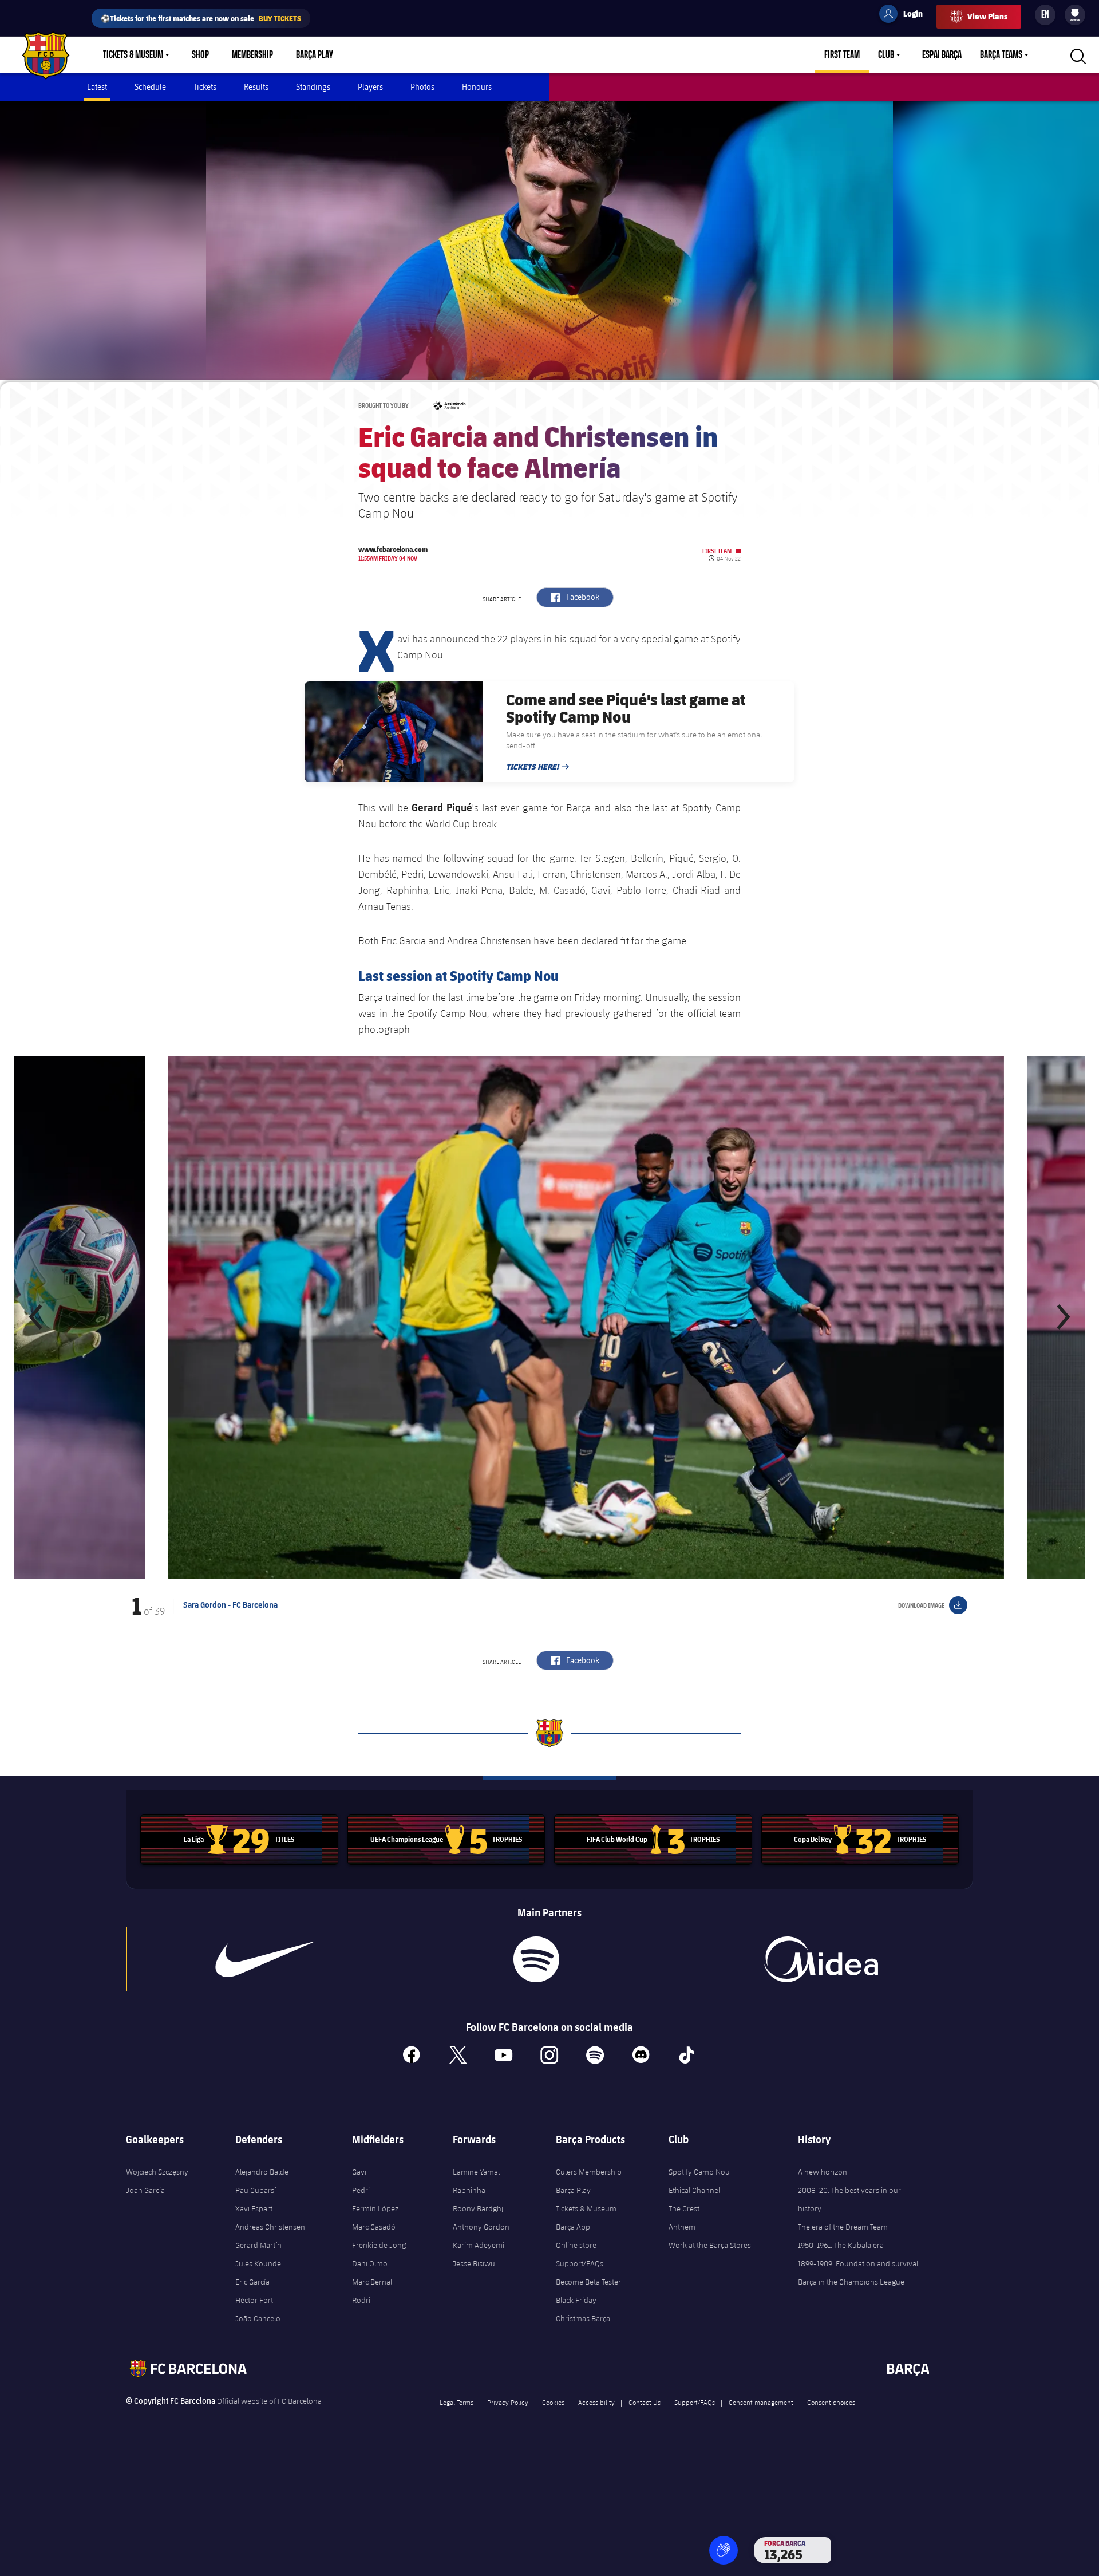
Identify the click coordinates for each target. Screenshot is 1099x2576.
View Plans (987, 16)
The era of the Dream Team (843, 2227)
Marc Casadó (374, 2227)
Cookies (553, 2402)
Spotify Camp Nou (699, 2172)
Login (906, 15)
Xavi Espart (254, 2208)
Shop (200, 55)
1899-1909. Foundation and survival (858, 2263)
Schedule (150, 87)
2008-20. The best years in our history (849, 2199)
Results (256, 87)
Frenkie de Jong (379, 2245)
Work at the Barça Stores (710, 2245)
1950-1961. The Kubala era (841, 2245)
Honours (477, 87)
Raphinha (469, 2190)
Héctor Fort (254, 2300)
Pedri (361, 2190)
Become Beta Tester (588, 2282)
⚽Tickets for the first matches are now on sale (201, 18)
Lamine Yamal (476, 2172)
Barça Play (315, 55)
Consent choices (831, 2402)
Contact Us (645, 2402)
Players (370, 87)
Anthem (682, 2227)
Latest (97, 87)
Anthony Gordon (481, 2227)
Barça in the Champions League (851, 2282)
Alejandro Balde (262, 2172)
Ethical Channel (694, 2190)
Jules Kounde (258, 2263)
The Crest (684, 2208)
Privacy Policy (508, 2402)
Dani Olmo (370, 2263)
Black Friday (576, 2300)
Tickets (205, 87)
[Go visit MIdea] (821, 1959)
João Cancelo (258, 2318)
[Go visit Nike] (265, 1959)
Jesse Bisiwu (474, 2263)
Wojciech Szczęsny (157, 2172)
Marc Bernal (372, 2282)
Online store (576, 2245)
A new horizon (823, 2172)
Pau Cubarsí (256, 2190)
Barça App (573, 2227)
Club (886, 55)
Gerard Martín (258, 2245)
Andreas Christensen (270, 2227)
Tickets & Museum (133, 55)
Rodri (361, 2300)
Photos (422, 87)
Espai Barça (942, 55)
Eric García (252, 2282)
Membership (252, 55)
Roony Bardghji (479, 2208)
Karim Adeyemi (479, 2245)
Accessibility (596, 2402)
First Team (842, 55)
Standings (313, 87)
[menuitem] (1075, 13)
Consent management (761, 2402)
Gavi (359, 2172)
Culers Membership (589, 2172)
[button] (37, 1317)
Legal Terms (456, 2402)
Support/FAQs (580, 2263)
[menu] (1075, 15)
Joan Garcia (145, 2190)
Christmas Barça (583, 2318)
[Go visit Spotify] (536, 1959)
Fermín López (375, 2208)
